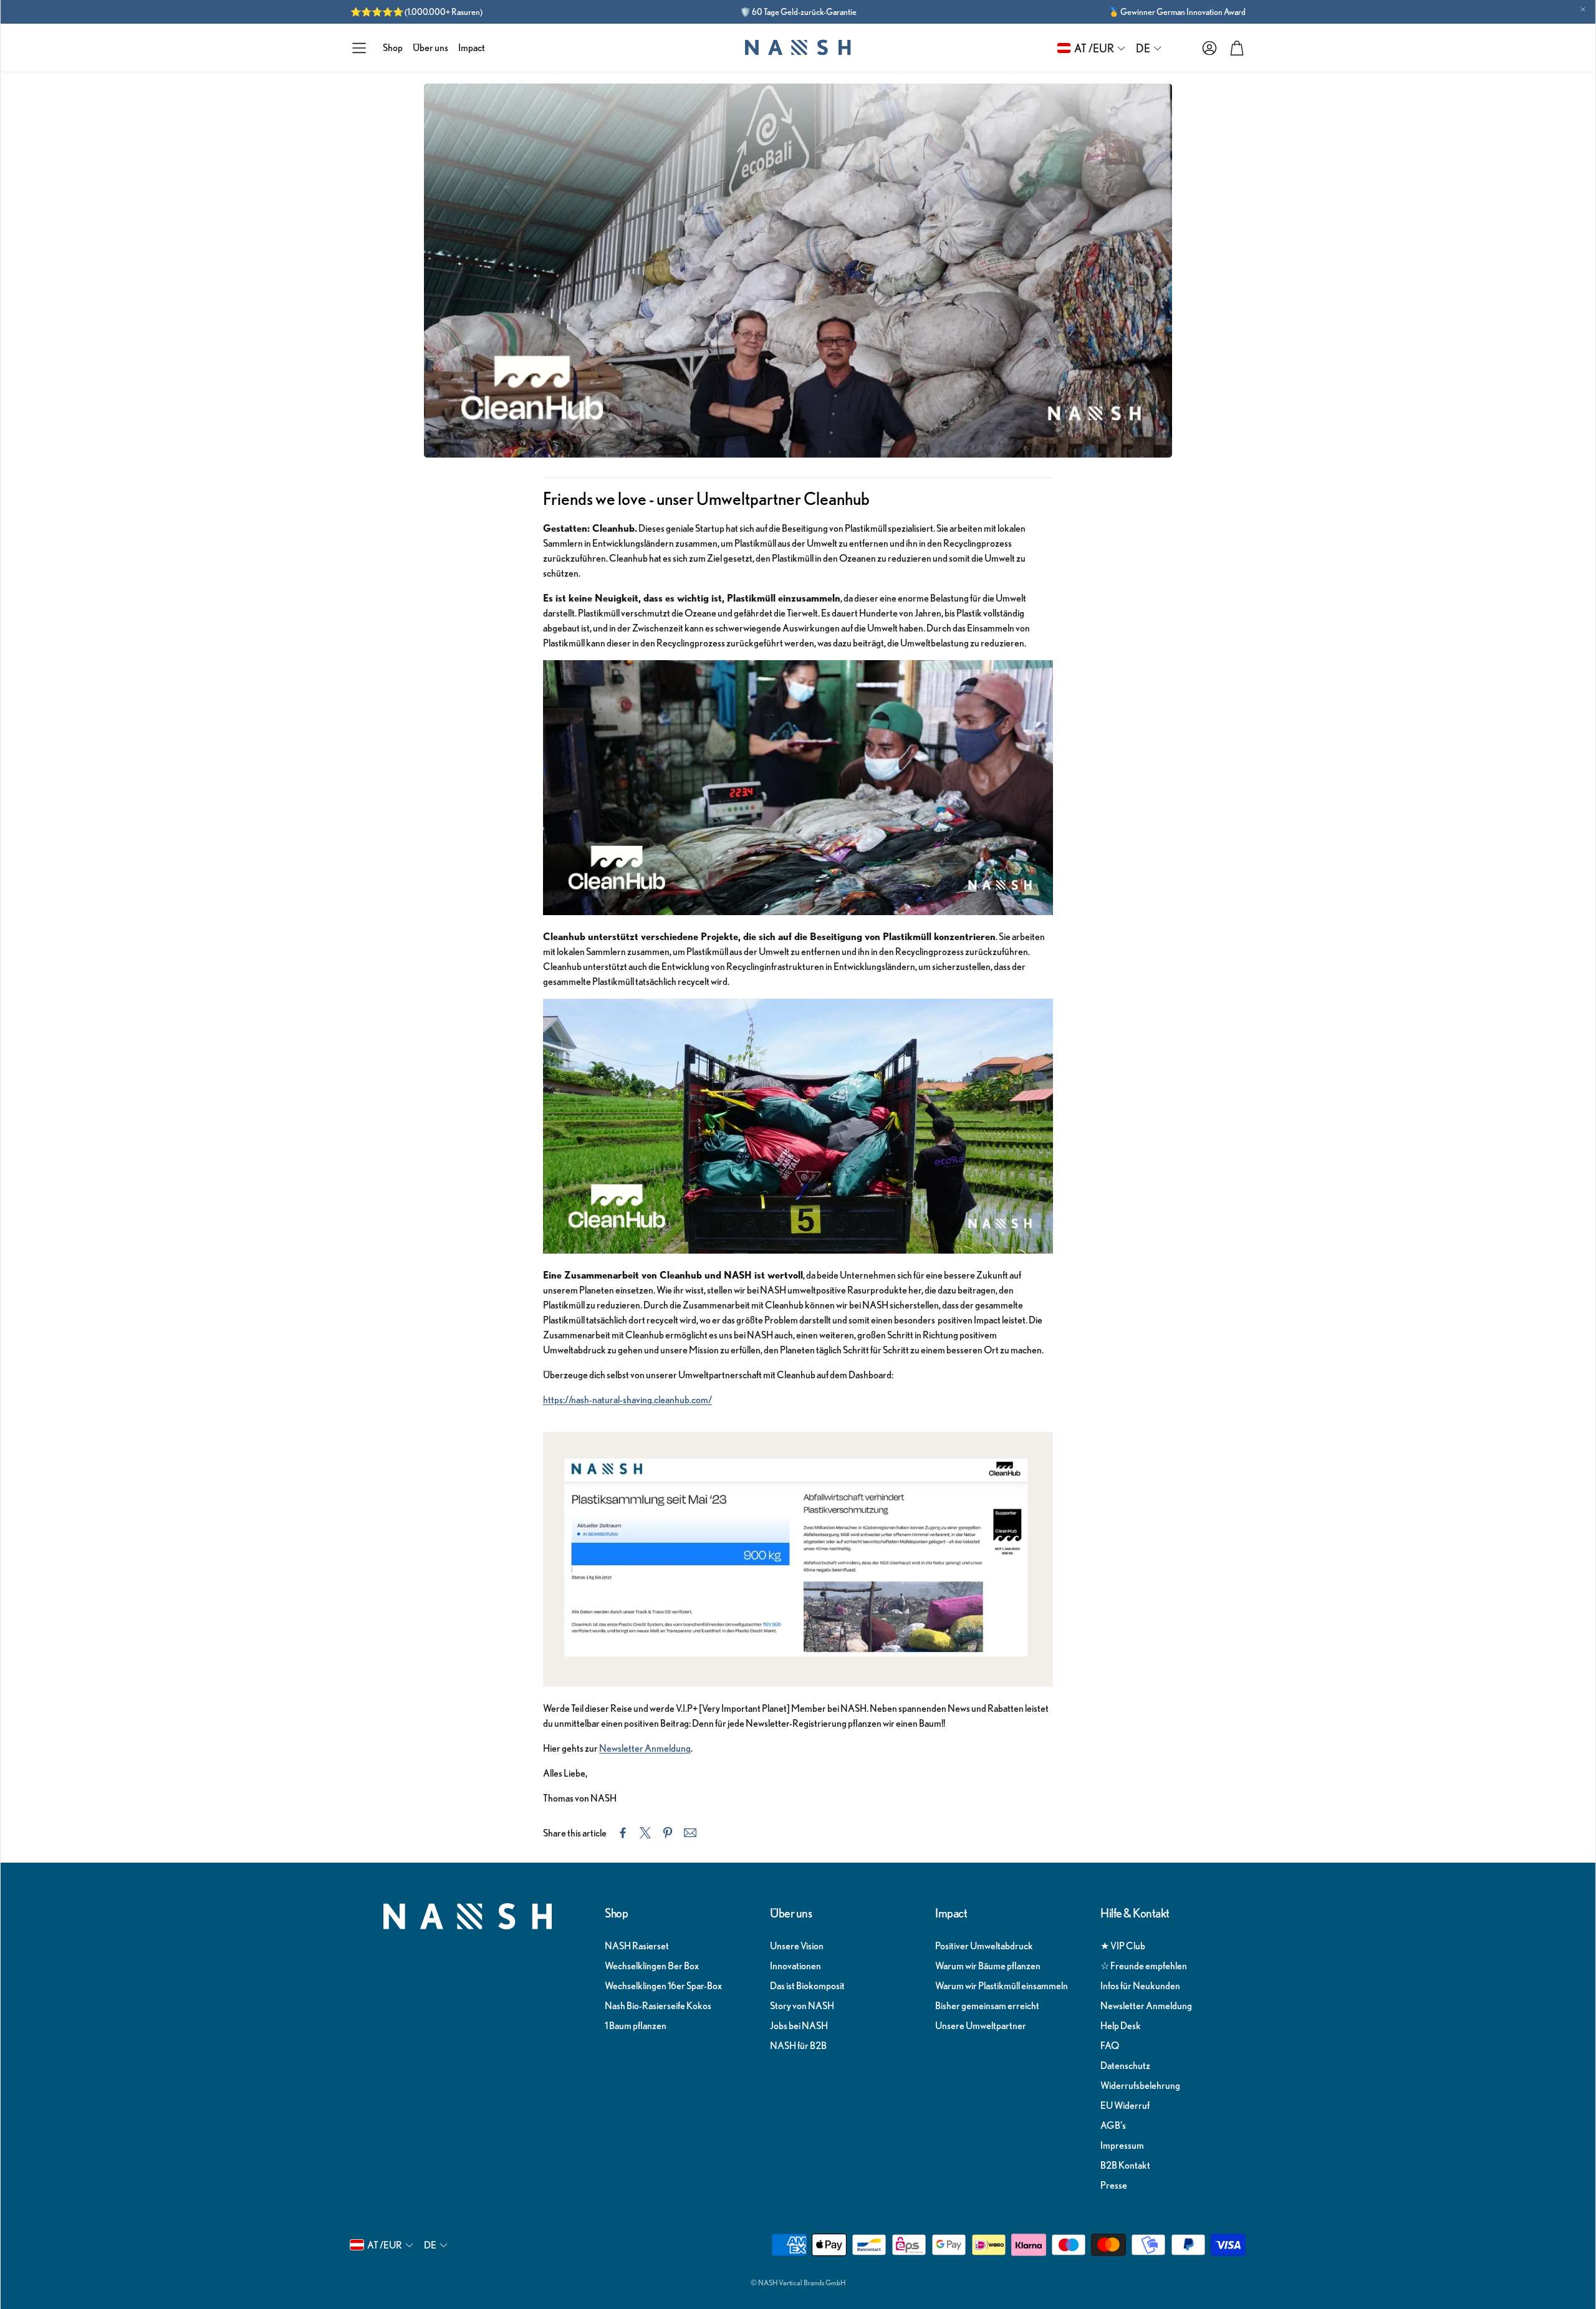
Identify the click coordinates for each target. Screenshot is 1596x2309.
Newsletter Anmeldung (645, 1748)
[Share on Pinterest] (668, 1833)
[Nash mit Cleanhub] (798, 1683)
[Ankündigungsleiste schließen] (1583, 9)
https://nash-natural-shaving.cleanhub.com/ (627, 1399)
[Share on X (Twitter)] (645, 1833)
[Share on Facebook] (623, 1833)
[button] (359, 48)
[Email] (690, 1833)
